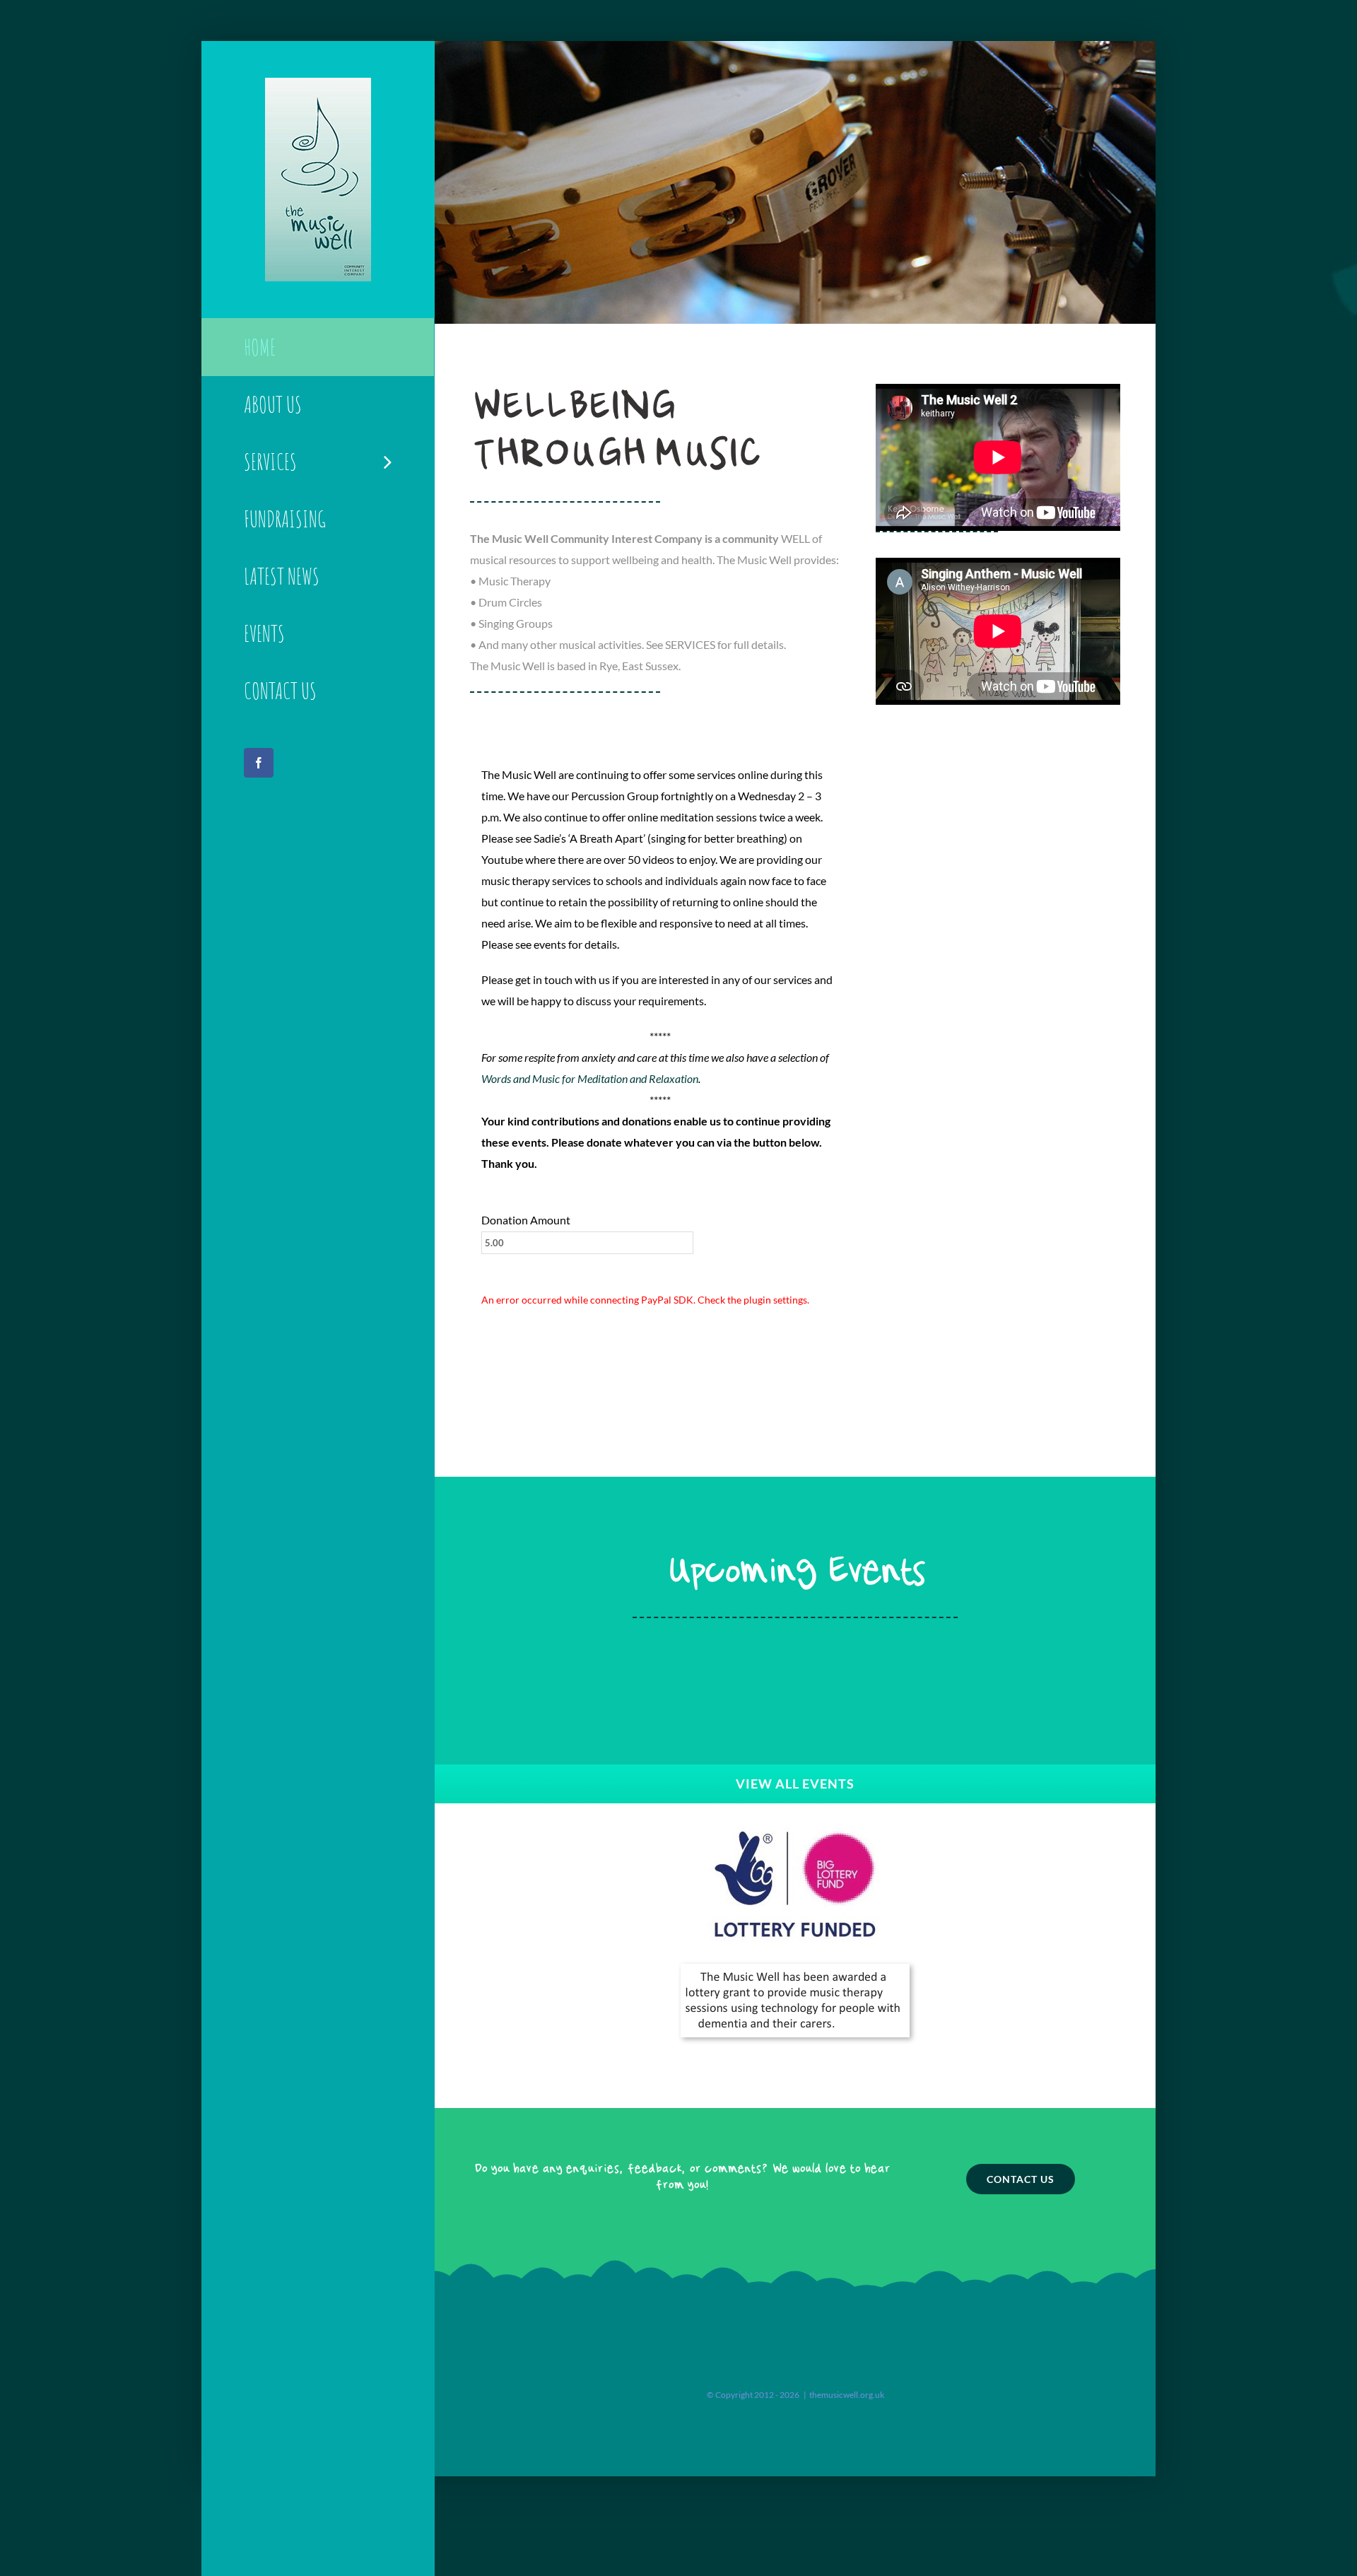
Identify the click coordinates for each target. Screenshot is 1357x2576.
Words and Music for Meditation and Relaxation (590, 1078)
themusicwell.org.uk (847, 2395)
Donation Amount (526, 1220)
